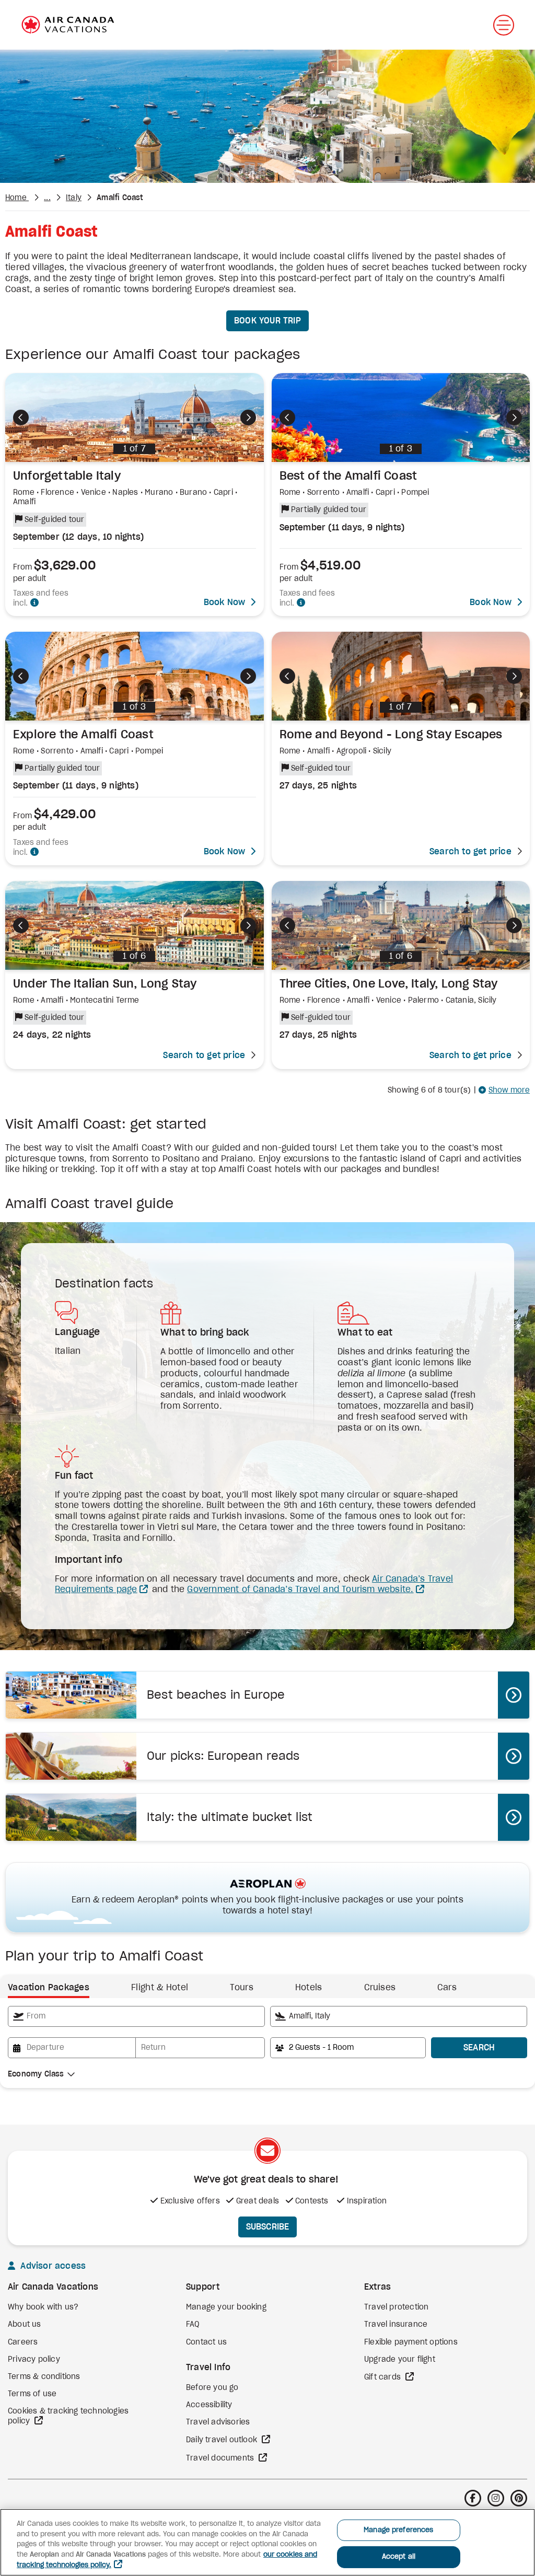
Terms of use (32, 2394)
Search (479, 2048)
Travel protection (396, 2307)
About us (25, 2325)
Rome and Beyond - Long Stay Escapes (391, 735)
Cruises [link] (380, 1988)
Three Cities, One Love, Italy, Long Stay (389, 984)
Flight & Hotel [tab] (160, 1988)
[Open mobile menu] (504, 25)
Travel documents (221, 2458)
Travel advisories (218, 2422)
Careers (23, 2342)
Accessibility (209, 2405)
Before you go (212, 2388)
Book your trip (267, 321)
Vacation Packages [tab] (49, 1988)
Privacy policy (34, 2360)
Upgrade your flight (400, 2360)
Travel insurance (396, 2325)
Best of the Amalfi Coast (348, 476)
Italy (74, 198)
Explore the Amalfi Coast (83, 735)
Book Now (225, 602)
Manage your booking (226, 2307)
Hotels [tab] (309, 1988)
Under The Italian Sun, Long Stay (105, 984)
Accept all (399, 2557)
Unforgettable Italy (67, 476)
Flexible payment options (411, 2342)
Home (17, 198)
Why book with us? (43, 2307)
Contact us (206, 2342)
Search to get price (470, 852)
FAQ (193, 2325)
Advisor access (52, 2266)
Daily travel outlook (223, 2440)
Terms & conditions (44, 2377)
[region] (267, 2542)
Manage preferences (398, 2530)
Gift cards (383, 2377)
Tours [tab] (242, 1988)
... (47, 198)
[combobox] (136, 2016)
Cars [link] (447, 1988)
